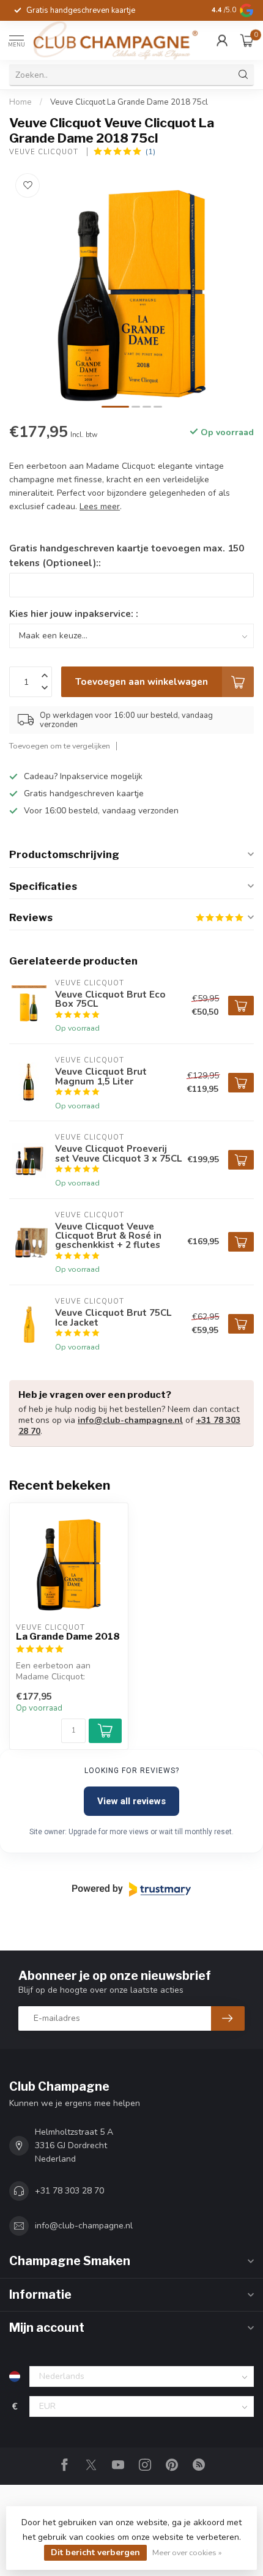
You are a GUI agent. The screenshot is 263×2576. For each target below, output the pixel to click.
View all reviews (131, 1801)
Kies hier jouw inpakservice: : (74, 614)
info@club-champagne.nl (130, 1420)
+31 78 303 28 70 (69, 2191)
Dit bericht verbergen (95, 2552)
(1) (150, 151)
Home (20, 102)
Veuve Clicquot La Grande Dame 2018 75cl (129, 102)
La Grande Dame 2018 (68, 1637)
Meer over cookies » (187, 2552)
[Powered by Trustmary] (131, 1889)
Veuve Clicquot (45, 152)
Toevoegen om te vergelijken (60, 746)
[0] (247, 40)
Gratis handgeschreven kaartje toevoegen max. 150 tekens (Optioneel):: (127, 555)
